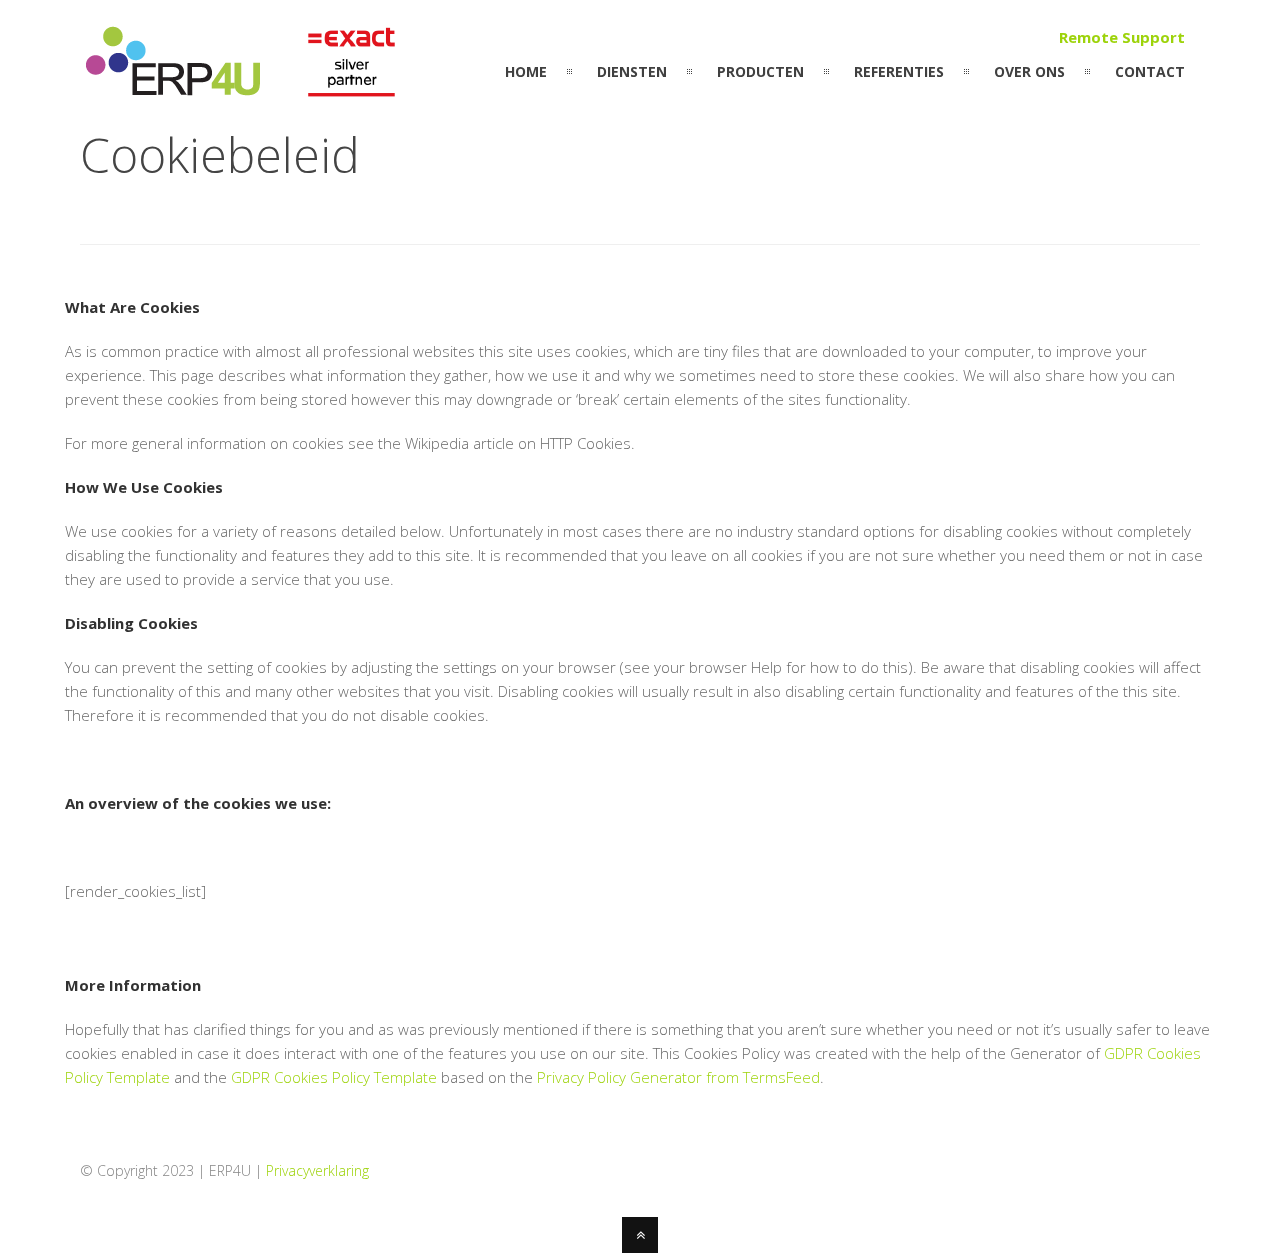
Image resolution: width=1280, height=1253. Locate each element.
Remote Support (1122, 37)
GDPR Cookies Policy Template (334, 1077)
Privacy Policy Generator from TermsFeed (678, 1077)
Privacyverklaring (317, 1170)
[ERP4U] (244, 91)
